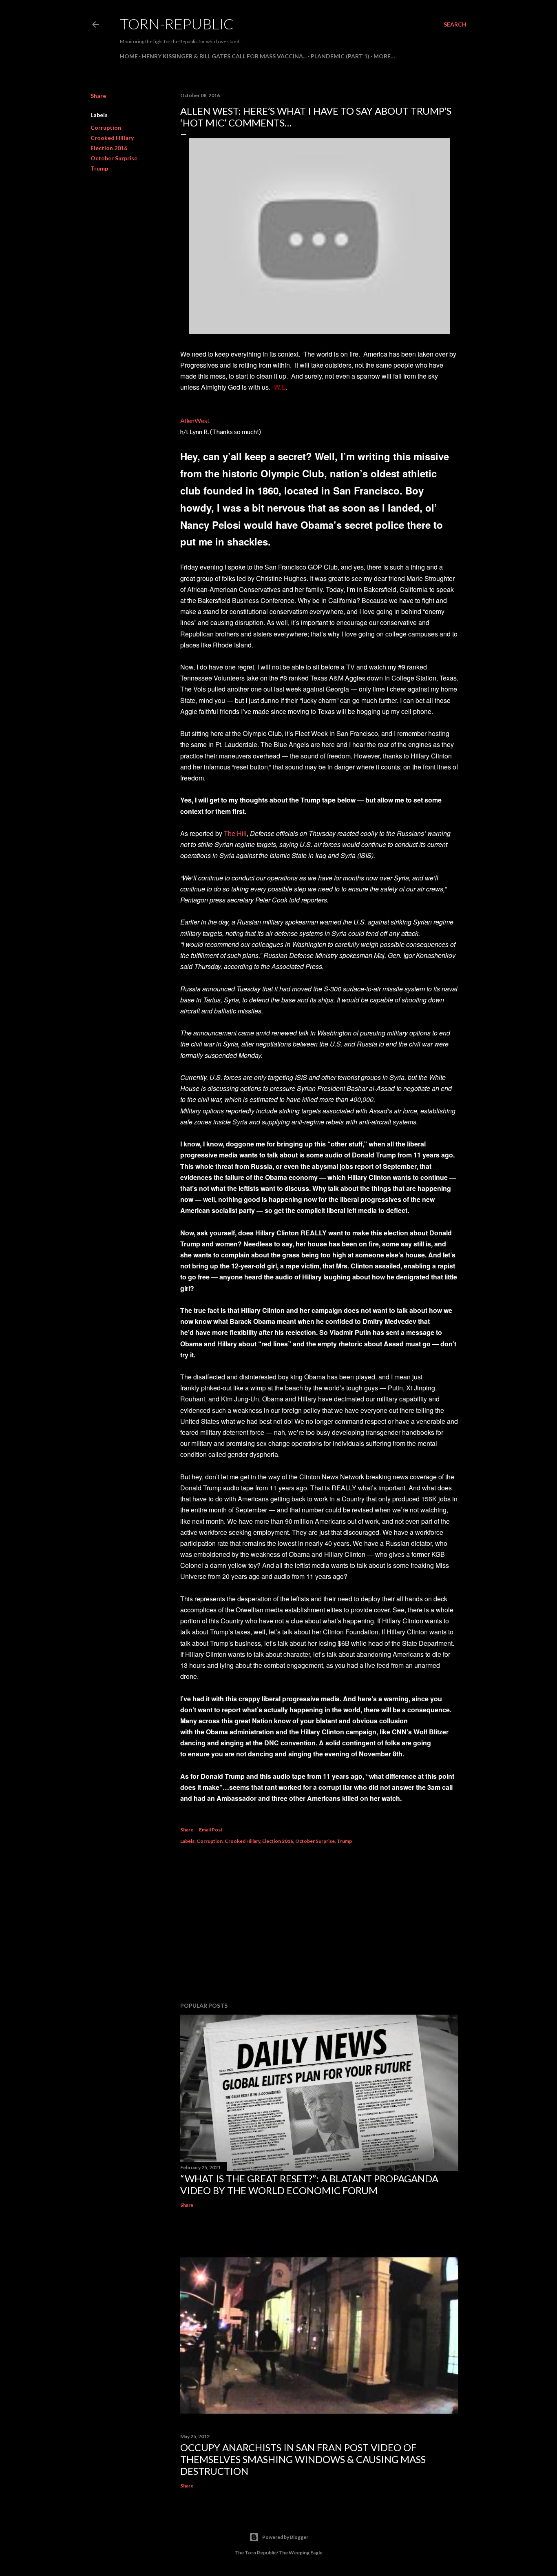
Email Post (211, 1830)
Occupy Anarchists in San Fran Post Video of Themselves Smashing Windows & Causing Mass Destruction (303, 2459)
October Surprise (114, 158)
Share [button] (98, 96)
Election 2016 (109, 148)
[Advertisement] (319, 1924)
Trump (99, 168)
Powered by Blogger (285, 2537)
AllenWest (195, 420)
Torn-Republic (177, 24)
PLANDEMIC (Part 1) (340, 56)
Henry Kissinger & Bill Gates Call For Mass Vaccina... (224, 56)
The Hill (235, 833)
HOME (129, 56)
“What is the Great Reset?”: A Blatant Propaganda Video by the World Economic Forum (309, 2184)
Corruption (106, 127)
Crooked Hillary (112, 138)
